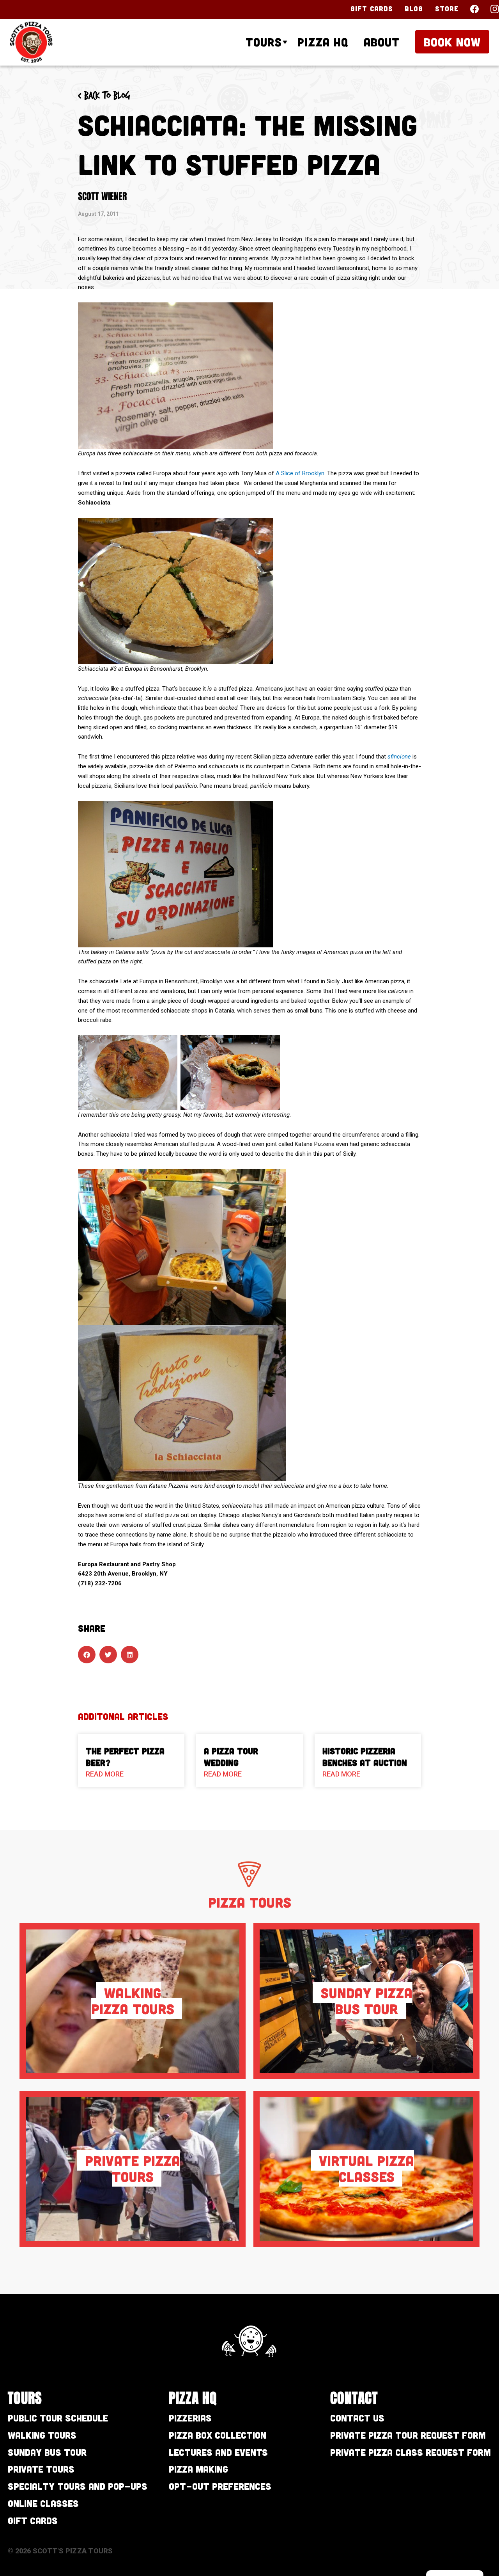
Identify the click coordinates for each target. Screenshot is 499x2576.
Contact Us (357, 2418)
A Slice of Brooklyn (300, 473)
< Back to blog (104, 96)
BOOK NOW (452, 42)
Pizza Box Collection (218, 2435)
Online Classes (43, 2503)
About (382, 42)
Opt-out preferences (220, 2486)
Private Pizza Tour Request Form (408, 2435)
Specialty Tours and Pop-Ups (78, 2486)
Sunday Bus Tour (47, 2452)
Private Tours (41, 2469)
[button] (87, 1655)
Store (447, 9)
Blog (414, 9)
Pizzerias (190, 2418)
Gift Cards (372, 9)
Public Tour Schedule (58, 2418)
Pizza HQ (323, 42)
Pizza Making (198, 2469)
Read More (105, 1774)
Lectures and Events (218, 2452)
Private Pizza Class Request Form (411, 2452)
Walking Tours (42, 2435)
